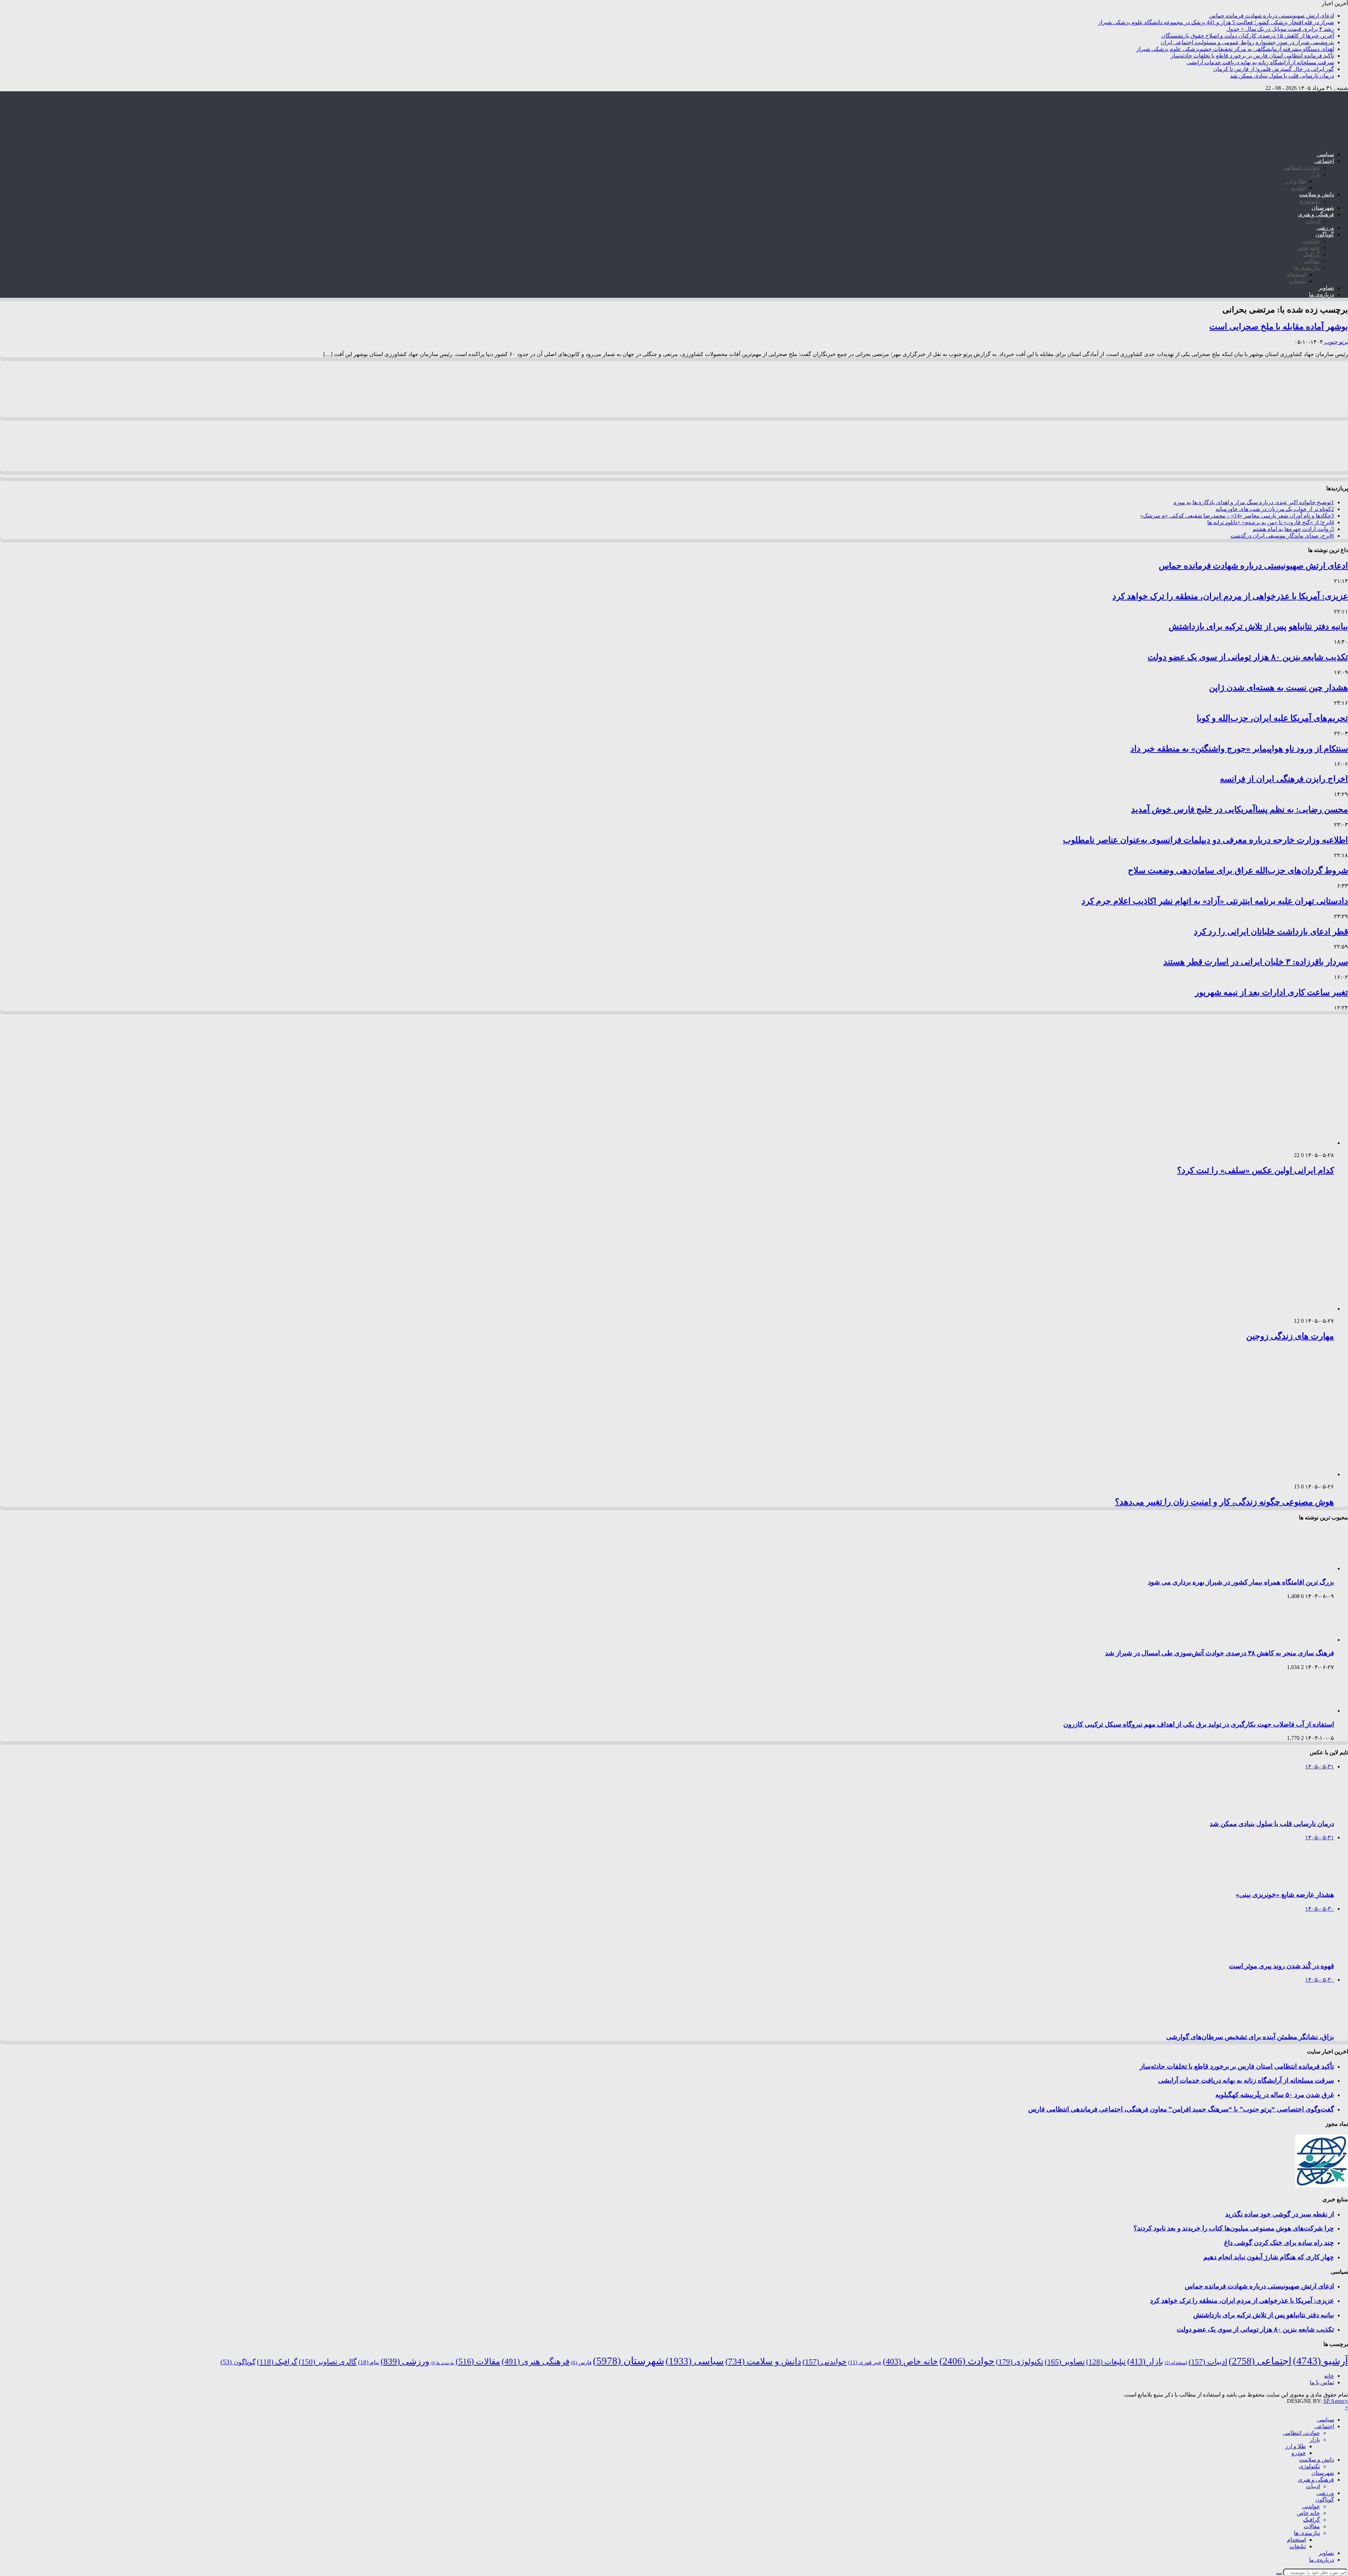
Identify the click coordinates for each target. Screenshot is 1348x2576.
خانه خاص (1308, 248)
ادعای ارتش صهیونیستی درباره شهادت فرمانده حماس (1271, 16)
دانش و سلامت (1317, 194)
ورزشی (1325, 228)
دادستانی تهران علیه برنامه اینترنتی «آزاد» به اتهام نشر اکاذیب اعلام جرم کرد (1215, 901)
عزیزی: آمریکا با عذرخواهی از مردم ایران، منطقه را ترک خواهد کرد (1230, 596)
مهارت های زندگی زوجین (1290, 1336)
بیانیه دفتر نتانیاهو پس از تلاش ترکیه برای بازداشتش (1258, 626)
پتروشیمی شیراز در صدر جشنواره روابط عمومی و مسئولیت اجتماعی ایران (1247, 42)
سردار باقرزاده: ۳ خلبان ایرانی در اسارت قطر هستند (1256, 962)
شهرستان (1323, 208)
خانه (1329, 2376)
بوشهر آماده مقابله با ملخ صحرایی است (1279, 327)
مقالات (1312, 261)
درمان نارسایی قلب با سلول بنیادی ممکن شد (1282, 76)
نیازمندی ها (1307, 268)
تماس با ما (1322, 2382)
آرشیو (1320, 2361)
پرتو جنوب (1336, 342)
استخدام (1296, 274)
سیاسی (1325, 154)
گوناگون (1325, 234)
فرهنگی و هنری (1316, 214)
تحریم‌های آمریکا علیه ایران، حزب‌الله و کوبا (1272, 718)
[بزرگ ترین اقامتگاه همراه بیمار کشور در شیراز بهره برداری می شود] (1304, 1568)
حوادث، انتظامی (1301, 168)
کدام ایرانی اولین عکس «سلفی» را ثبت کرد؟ (1256, 1170)
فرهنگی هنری (536, 2361)
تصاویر (1326, 288)
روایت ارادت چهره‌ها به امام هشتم (1293, 529)
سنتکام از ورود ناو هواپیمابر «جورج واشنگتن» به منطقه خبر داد (1239, 749)
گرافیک (1311, 254)
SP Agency (1336, 2401)
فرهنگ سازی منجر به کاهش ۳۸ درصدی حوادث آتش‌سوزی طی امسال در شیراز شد (1220, 1653)
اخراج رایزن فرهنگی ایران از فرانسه (1284, 779)
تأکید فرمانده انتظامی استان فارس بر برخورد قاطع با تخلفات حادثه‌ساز (1252, 56)
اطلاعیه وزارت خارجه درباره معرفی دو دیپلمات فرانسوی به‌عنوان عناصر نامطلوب (1205, 840)
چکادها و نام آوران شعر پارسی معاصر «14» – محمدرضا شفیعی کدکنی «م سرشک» (1237, 516)
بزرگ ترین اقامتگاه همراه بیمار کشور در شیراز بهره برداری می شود (1241, 1582)
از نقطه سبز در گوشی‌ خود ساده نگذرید (1280, 2214)
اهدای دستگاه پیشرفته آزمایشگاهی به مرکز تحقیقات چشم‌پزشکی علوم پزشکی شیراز (1235, 49)
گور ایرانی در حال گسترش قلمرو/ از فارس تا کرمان (1274, 69)
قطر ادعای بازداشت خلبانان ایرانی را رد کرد (1271, 932)
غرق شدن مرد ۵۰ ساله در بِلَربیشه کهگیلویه (1275, 2095)
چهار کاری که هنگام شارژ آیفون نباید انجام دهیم (1269, 2257)
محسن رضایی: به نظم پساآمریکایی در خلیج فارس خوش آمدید (1240, 809)
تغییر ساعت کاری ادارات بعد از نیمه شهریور (1271, 992)
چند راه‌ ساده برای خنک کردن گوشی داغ (1279, 2243)
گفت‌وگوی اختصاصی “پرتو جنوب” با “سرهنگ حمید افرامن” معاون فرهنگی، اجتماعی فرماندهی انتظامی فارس (1181, 2109)
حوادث (967, 2361)
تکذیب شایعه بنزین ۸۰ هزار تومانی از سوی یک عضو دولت (1248, 657)
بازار (1315, 174)
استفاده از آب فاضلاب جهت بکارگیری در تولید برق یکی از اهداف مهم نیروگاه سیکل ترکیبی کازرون (1199, 1724)
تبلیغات (1298, 281)
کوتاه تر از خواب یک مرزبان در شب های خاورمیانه (1275, 509)
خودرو (1299, 188)
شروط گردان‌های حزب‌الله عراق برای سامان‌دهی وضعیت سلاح (1238, 870)
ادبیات (1313, 221)
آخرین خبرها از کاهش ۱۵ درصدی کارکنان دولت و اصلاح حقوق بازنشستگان (1248, 36)
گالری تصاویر (328, 2362)
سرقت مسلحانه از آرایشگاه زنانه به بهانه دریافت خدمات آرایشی (1260, 62)
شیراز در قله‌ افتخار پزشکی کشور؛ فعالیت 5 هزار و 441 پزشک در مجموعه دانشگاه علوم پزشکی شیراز (1216, 22)
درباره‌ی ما (1321, 294)
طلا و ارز (1296, 181)
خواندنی (1311, 241)
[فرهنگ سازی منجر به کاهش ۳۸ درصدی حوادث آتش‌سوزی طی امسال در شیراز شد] (1304, 1640)
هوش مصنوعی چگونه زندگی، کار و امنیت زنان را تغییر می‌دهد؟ (1224, 1502)
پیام (369, 2362)
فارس (581, 2363)
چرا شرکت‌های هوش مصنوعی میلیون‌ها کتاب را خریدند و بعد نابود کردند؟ (1234, 2228)
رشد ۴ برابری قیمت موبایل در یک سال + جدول (1280, 29)
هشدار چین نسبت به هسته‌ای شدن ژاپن (1278, 688)
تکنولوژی (1309, 201)
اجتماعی (1324, 161)
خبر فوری (865, 2362)
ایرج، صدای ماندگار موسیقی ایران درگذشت (1282, 536)
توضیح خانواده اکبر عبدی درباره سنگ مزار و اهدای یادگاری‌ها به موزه (1254, 502)
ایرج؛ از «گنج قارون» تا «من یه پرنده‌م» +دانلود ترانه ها (1271, 522)
